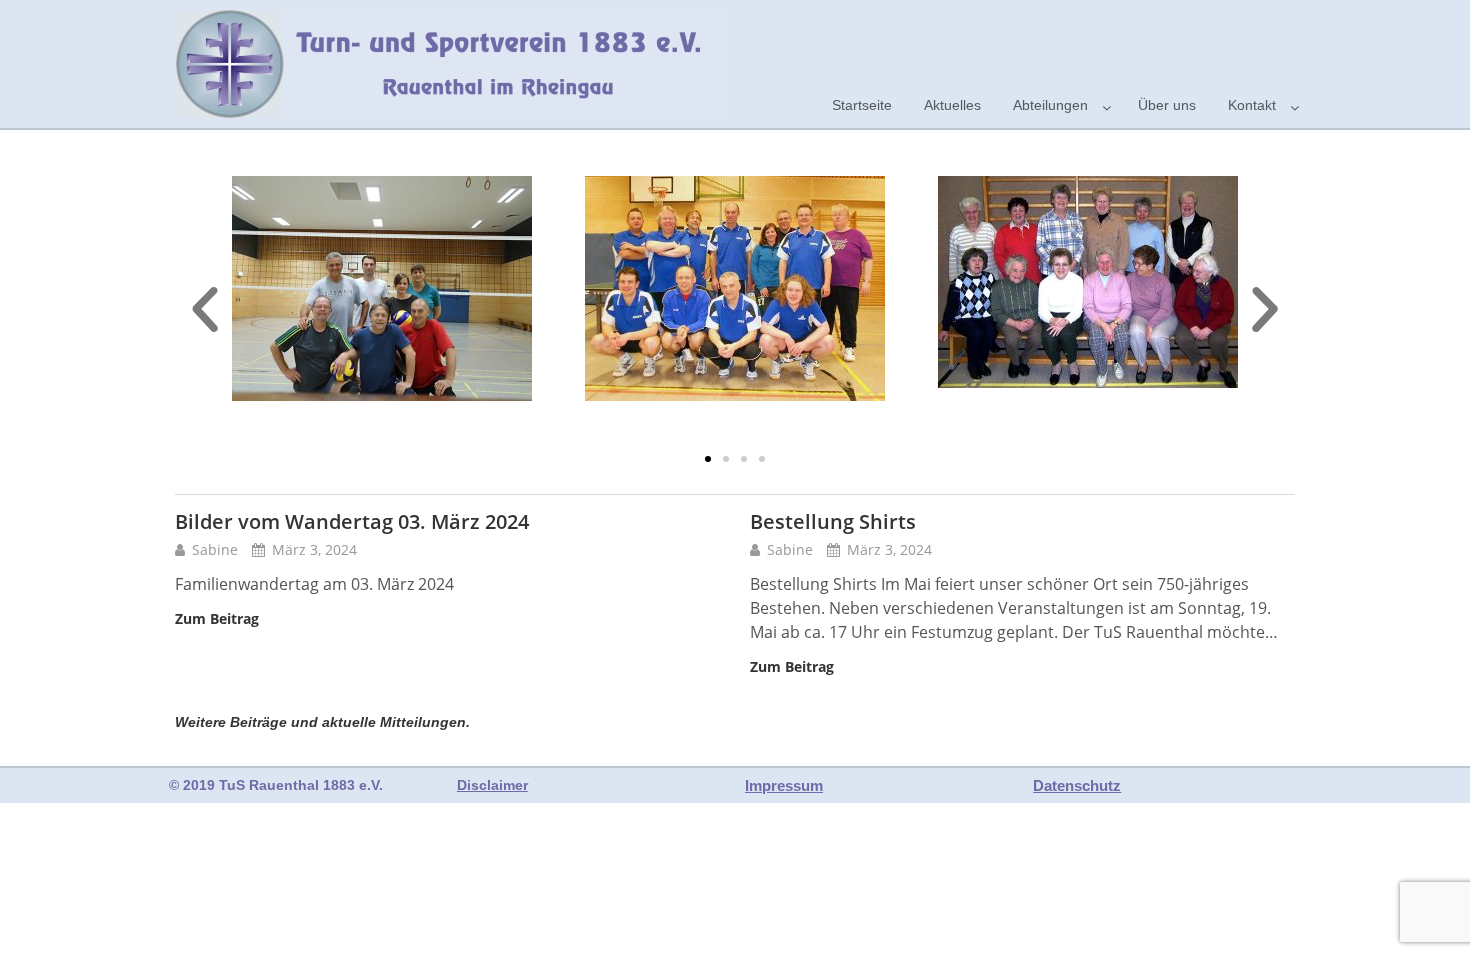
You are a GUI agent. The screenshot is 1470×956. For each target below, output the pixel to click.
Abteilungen (1050, 105)
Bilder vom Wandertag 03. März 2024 (352, 521)
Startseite (862, 105)
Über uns (1167, 105)
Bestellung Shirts (833, 521)
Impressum (784, 785)
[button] (708, 459)
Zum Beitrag (217, 618)
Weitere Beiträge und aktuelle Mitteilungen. (322, 722)
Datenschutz (1077, 785)
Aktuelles (952, 105)
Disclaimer (492, 785)
